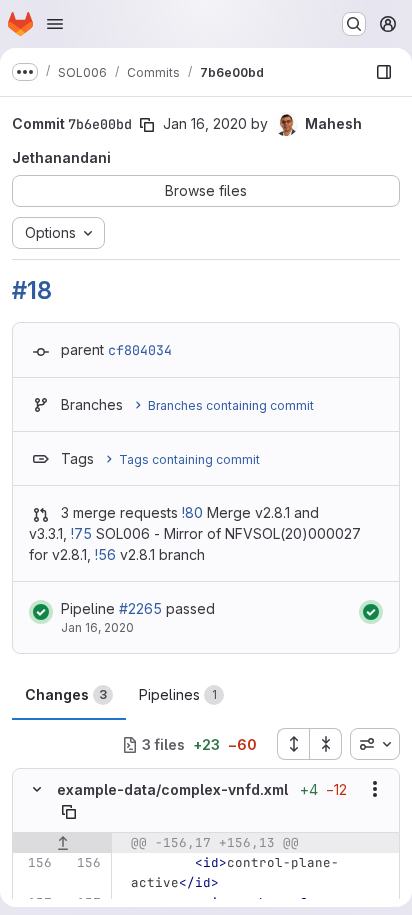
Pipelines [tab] (178, 694)
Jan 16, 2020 (205, 123)
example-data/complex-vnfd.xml (172, 789)
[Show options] (375, 789)
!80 (192, 512)
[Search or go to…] (354, 24)
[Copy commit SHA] (147, 125)
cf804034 (140, 350)
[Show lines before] (62, 843)
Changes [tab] (66, 694)
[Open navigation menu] (55, 24)
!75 (81, 533)
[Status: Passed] (41, 612)
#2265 (140, 608)
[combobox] (375, 744)
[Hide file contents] (37, 789)
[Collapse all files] (326, 744)
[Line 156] (35, 863)
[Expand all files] (293, 744)
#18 (31, 290)
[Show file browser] (384, 72)
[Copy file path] (69, 812)
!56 (105, 554)
